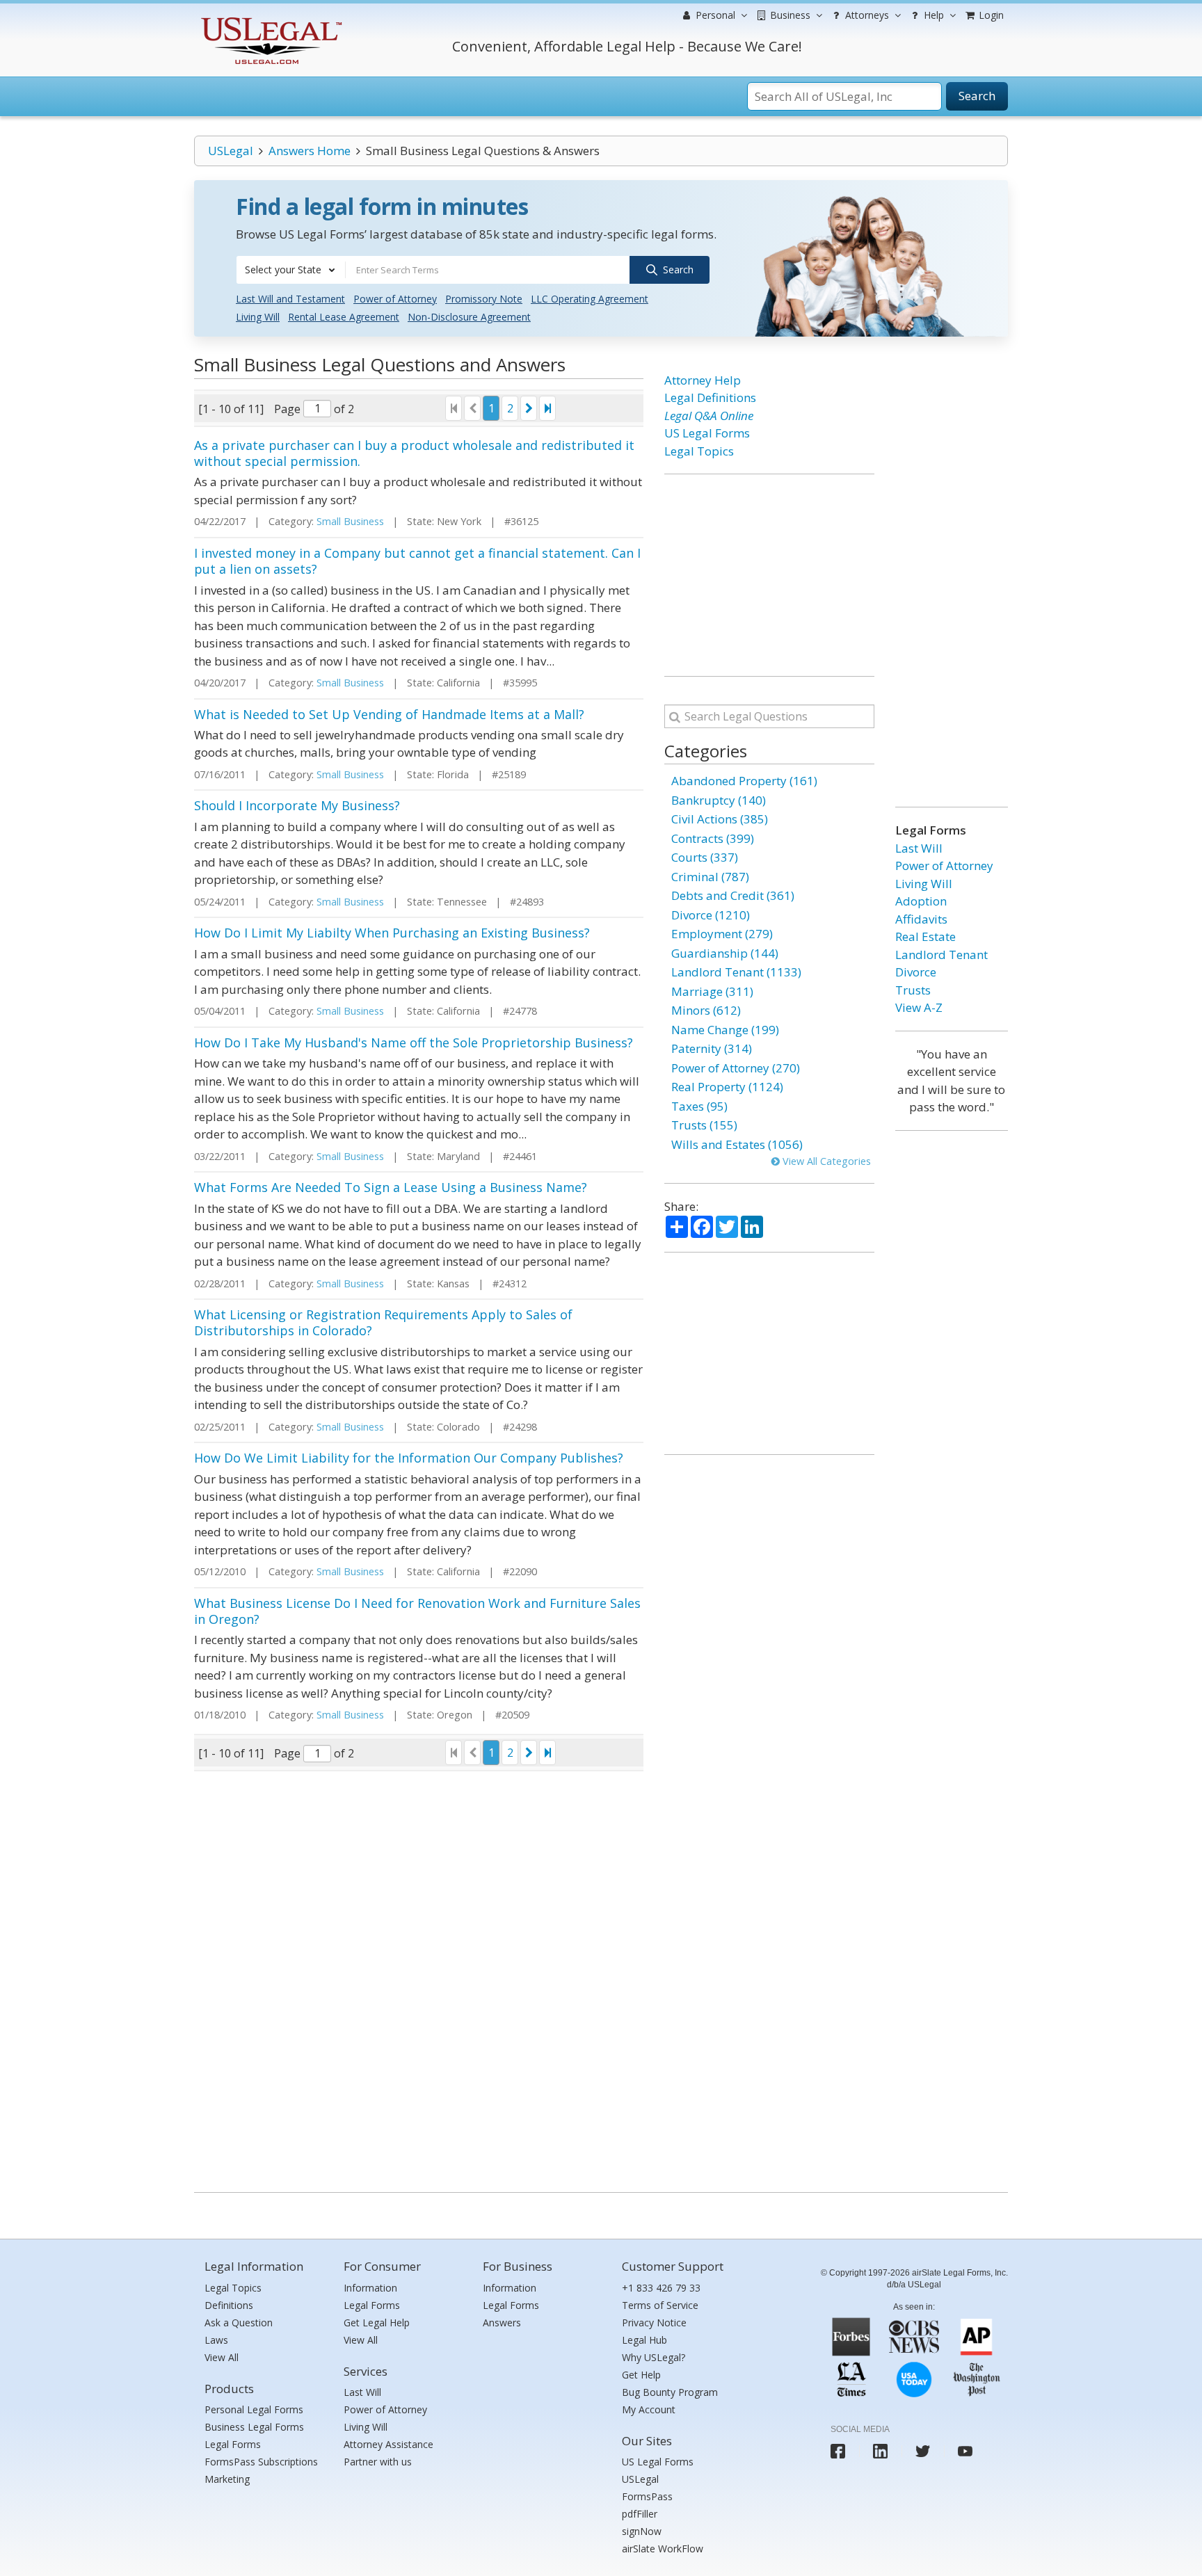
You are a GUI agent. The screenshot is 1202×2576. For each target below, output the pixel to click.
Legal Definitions (710, 397)
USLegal (231, 151)
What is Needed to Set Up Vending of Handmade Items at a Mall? (389, 714)
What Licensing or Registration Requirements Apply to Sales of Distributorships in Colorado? (383, 1322)
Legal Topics (699, 451)
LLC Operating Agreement (590, 299)
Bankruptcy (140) (719, 800)
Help (932, 15)
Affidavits (921, 919)
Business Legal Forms (254, 2427)
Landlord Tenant (941, 955)
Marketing (227, 2479)
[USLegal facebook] (838, 2451)
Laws (216, 2340)
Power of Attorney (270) (736, 1068)
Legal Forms (233, 2444)
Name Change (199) (725, 1030)
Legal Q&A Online (709, 416)
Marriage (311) (712, 991)
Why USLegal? (654, 2357)
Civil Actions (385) (720, 819)
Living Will (258, 317)
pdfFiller (640, 2514)
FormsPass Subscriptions (261, 2462)
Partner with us (378, 2462)
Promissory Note (484, 299)
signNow (642, 2531)
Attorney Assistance (388, 2444)
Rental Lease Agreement (344, 317)
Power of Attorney (395, 299)
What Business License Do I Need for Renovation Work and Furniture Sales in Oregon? (417, 1611)
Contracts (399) (713, 838)
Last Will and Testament (290, 299)
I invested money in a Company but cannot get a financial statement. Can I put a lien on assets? (417, 561)
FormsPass (647, 2496)
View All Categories (825, 1161)
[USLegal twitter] (923, 2451)
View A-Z (919, 1007)
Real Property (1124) (727, 1087)
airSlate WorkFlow (663, 2549)
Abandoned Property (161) (744, 781)
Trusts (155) (704, 1125)
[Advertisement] (769, 575)
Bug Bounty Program (670, 2392)
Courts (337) (705, 857)
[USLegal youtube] (965, 2451)
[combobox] (291, 270)
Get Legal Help (377, 2323)
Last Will (919, 848)
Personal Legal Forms (254, 2409)
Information (370, 2288)
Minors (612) (706, 1010)
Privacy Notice (654, 2323)
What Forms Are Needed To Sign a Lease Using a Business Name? (391, 1187)
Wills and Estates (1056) (737, 1144)
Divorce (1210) (711, 915)
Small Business (350, 521)
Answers (502, 2323)
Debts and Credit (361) (733, 895)
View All (222, 2357)
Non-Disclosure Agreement (469, 317)
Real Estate (925, 936)
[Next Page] (529, 408)
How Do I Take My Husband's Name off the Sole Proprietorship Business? (414, 1043)
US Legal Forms (707, 433)
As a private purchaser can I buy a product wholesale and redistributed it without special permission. (414, 453)
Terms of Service (660, 2305)
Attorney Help (703, 380)
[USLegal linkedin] (880, 2451)
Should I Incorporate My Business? (297, 805)
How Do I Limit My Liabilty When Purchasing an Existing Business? (392, 933)
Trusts (913, 990)
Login (990, 15)
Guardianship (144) (725, 953)
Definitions (229, 2305)
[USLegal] (270, 19)
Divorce (916, 972)
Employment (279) (722, 934)
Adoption (921, 901)
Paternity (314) (712, 1048)
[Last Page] (547, 408)
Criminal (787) (710, 877)
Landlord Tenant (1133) (736, 972)
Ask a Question (239, 2323)
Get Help (641, 2375)
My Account (649, 2409)
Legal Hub (644, 2340)
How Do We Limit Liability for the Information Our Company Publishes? (409, 1458)
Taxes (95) (699, 1106)
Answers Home (310, 151)
